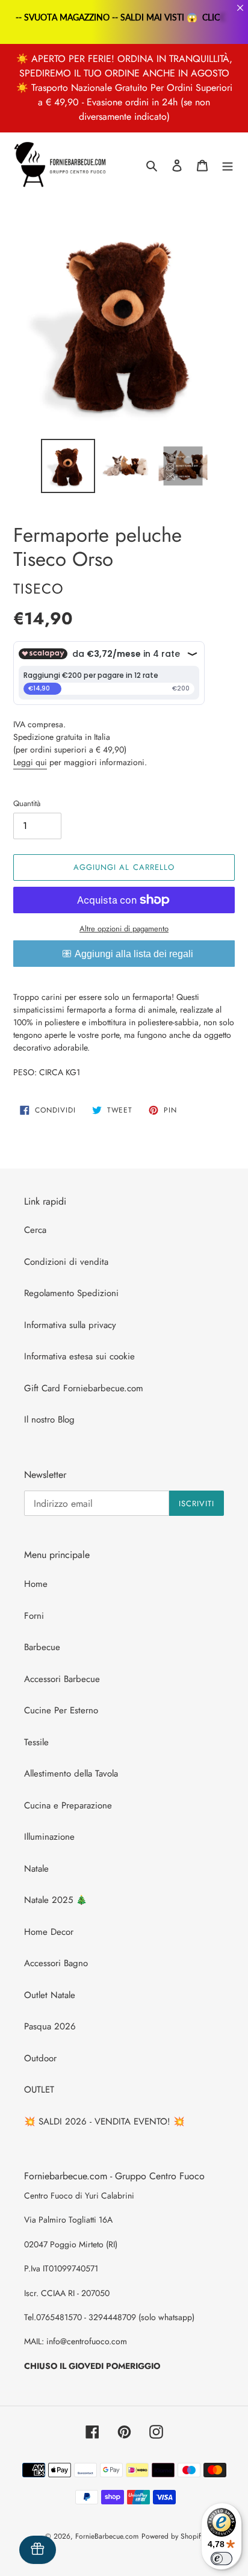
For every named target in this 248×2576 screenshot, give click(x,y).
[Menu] (228, 165)
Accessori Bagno (56, 1963)
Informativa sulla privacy (70, 1325)
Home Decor (49, 1932)
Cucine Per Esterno (61, 1710)
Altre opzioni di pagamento (124, 929)
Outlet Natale (50, 1995)
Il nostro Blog (49, 1420)
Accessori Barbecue (62, 1679)
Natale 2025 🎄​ (56, 1900)
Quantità (27, 803)
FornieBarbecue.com (107, 2536)
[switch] (222, 2559)
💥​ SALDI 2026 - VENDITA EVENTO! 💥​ (104, 2121)
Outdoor (40, 2058)
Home (36, 1584)
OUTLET (39, 2090)
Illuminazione (49, 1837)
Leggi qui (30, 762)
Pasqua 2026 (50, 2026)
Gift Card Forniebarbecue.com (84, 1388)
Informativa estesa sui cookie (79, 1356)
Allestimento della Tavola (71, 1774)
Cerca (35, 1230)
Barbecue (42, 1647)
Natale (36, 1869)
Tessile (36, 1742)
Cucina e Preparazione (68, 1805)
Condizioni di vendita (66, 1262)
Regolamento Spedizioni (71, 1293)
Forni (34, 1616)
